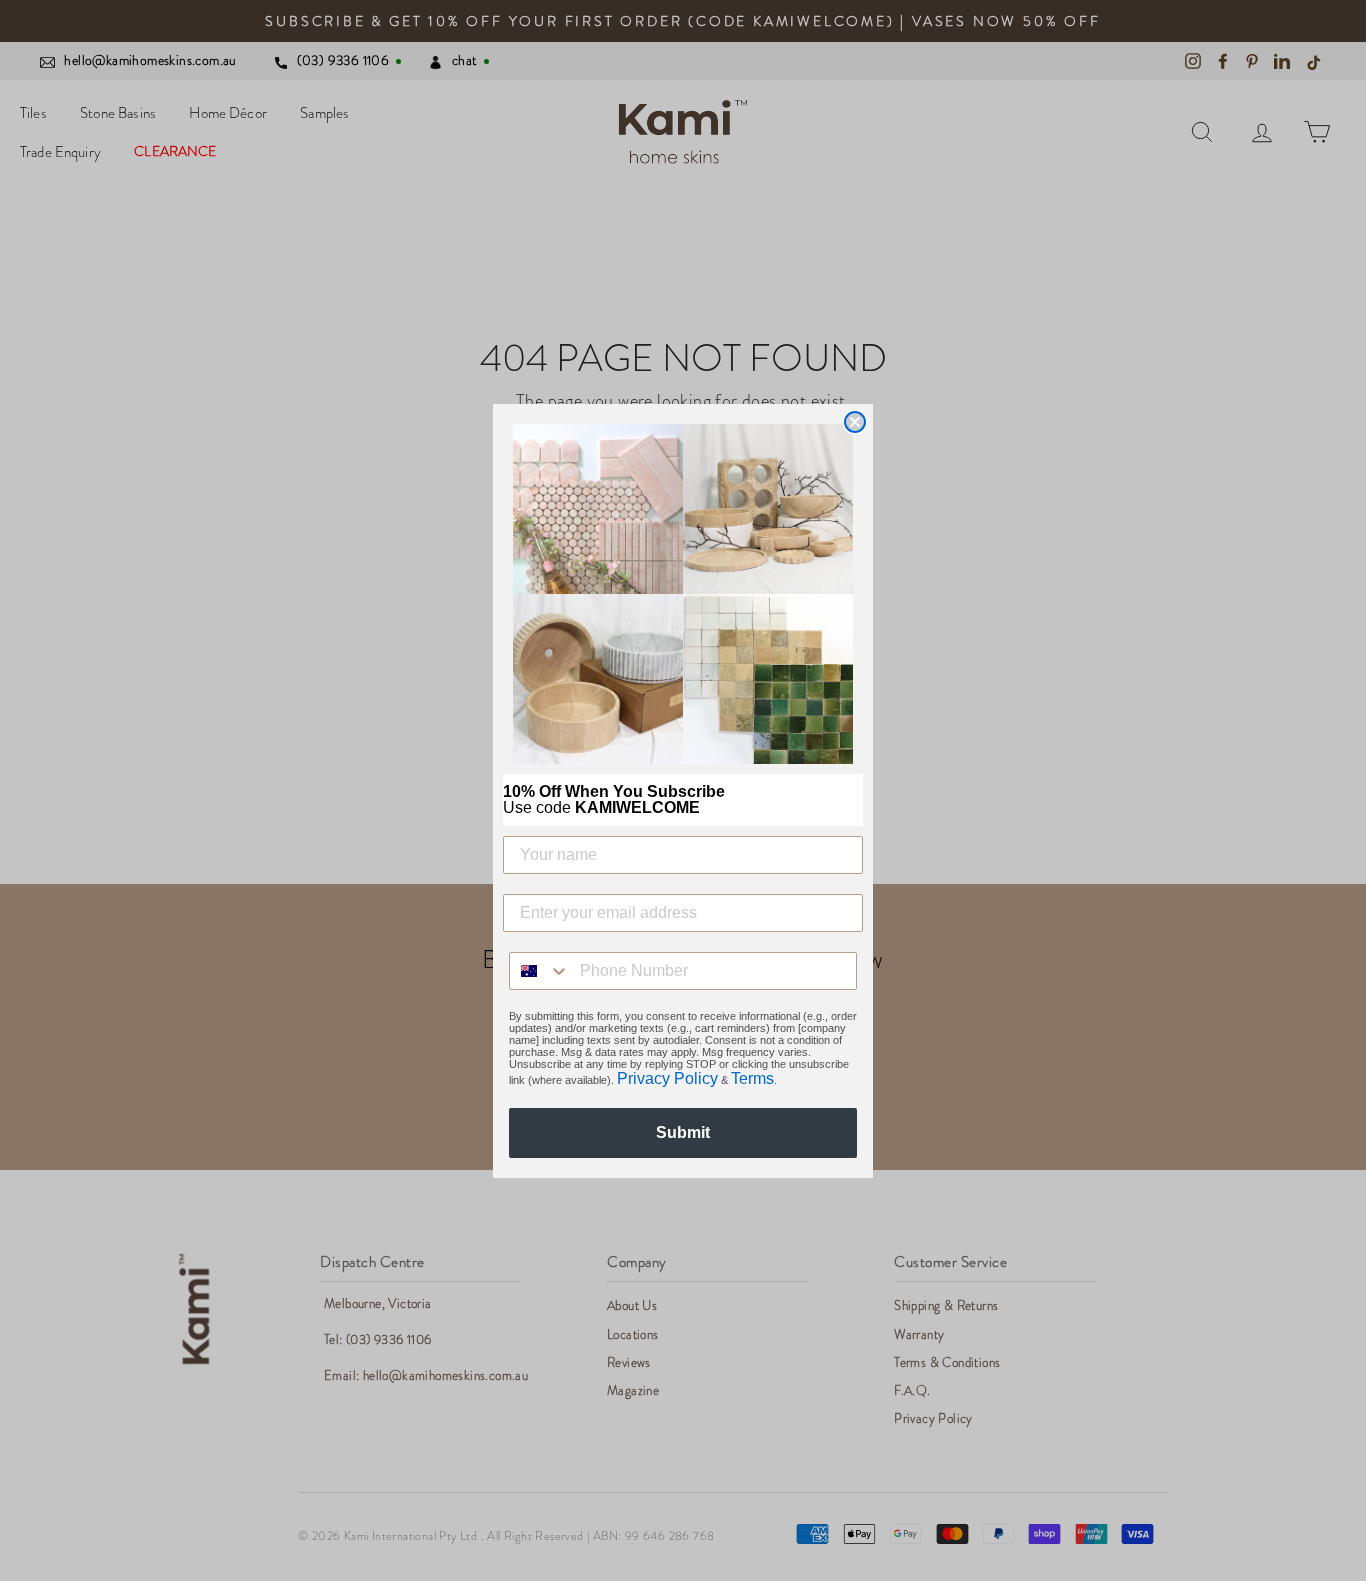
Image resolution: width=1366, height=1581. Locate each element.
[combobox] (540, 971)
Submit (683, 1132)
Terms (752, 1078)
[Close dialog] (855, 422)
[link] (683, 594)
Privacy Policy (667, 1078)
